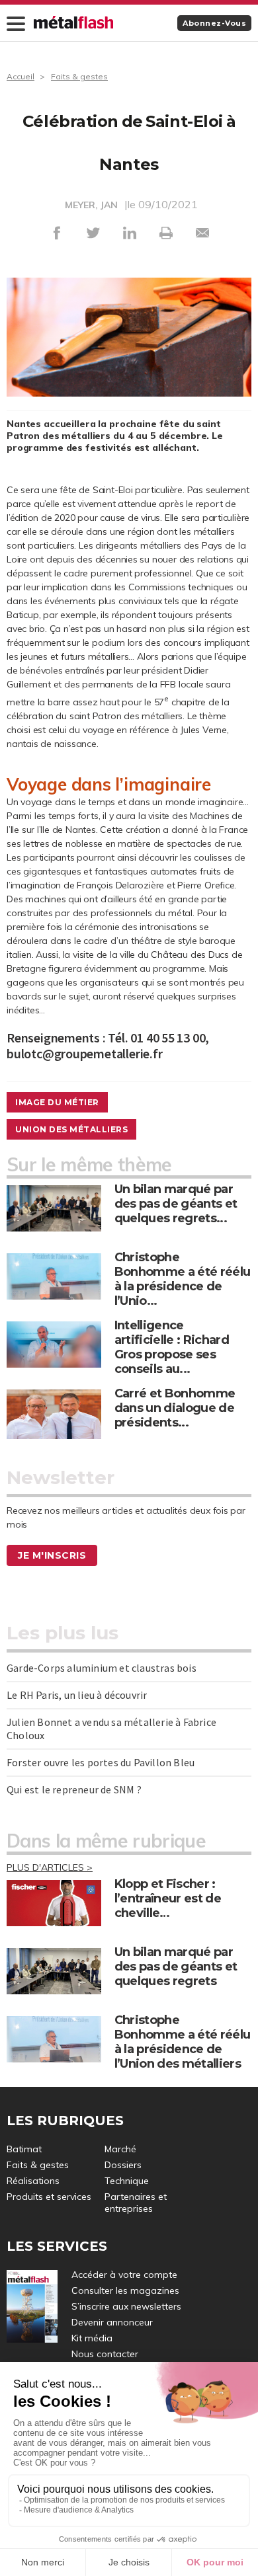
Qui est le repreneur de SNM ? (74, 1789)
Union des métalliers (71, 1129)
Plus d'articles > (50, 1867)
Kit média (92, 2338)
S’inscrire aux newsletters (126, 2306)
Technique (127, 2181)
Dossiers (123, 2165)
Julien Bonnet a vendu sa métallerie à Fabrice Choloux (111, 1729)
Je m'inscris (52, 1555)
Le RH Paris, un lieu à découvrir (77, 1695)
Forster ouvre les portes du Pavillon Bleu (101, 1762)
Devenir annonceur (112, 2322)
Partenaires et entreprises (136, 2203)
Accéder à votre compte (124, 2275)
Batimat (24, 2149)
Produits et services (49, 2197)
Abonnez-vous (214, 23)
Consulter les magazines (125, 2290)
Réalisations (33, 2181)
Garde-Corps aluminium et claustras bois (102, 1668)
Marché (120, 2149)
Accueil (21, 76)
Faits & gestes (79, 76)
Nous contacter (105, 2354)
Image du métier (57, 1102)
